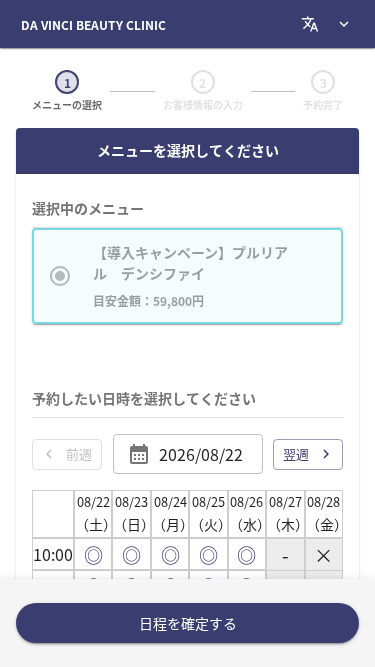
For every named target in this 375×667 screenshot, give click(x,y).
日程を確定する (188, 623)
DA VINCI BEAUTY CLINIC (93, 24)
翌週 (296, 453)
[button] (187, 276)
